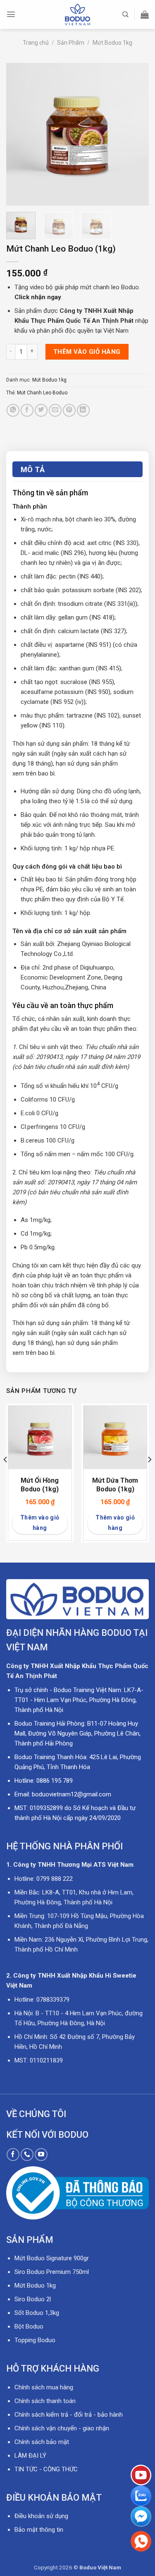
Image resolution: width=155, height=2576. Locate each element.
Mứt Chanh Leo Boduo (42, 393)
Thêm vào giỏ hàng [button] (40, 1523)
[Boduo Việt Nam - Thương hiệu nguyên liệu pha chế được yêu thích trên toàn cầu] (78, 14)
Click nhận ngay (38, 297)
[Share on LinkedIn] (83, 410)
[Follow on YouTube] (41, 2155)
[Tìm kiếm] (125, 14)
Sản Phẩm (71, 43)
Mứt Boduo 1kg (112, 43)
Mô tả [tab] (33, 469)
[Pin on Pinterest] (69, 410)
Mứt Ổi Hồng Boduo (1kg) (40, 1485)
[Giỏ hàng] (145, 14)
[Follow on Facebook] (13, 2155)
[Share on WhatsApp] (13, 410)
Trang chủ (36, 43)
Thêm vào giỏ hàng (87, 352)
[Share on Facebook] (27, 410)
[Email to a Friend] (55, 410)
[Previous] (19, 134)
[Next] (136, 134)
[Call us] (27, 2155)
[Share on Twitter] (41, 410)
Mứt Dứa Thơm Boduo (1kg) (115, 1485)
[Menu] (11, 14)
